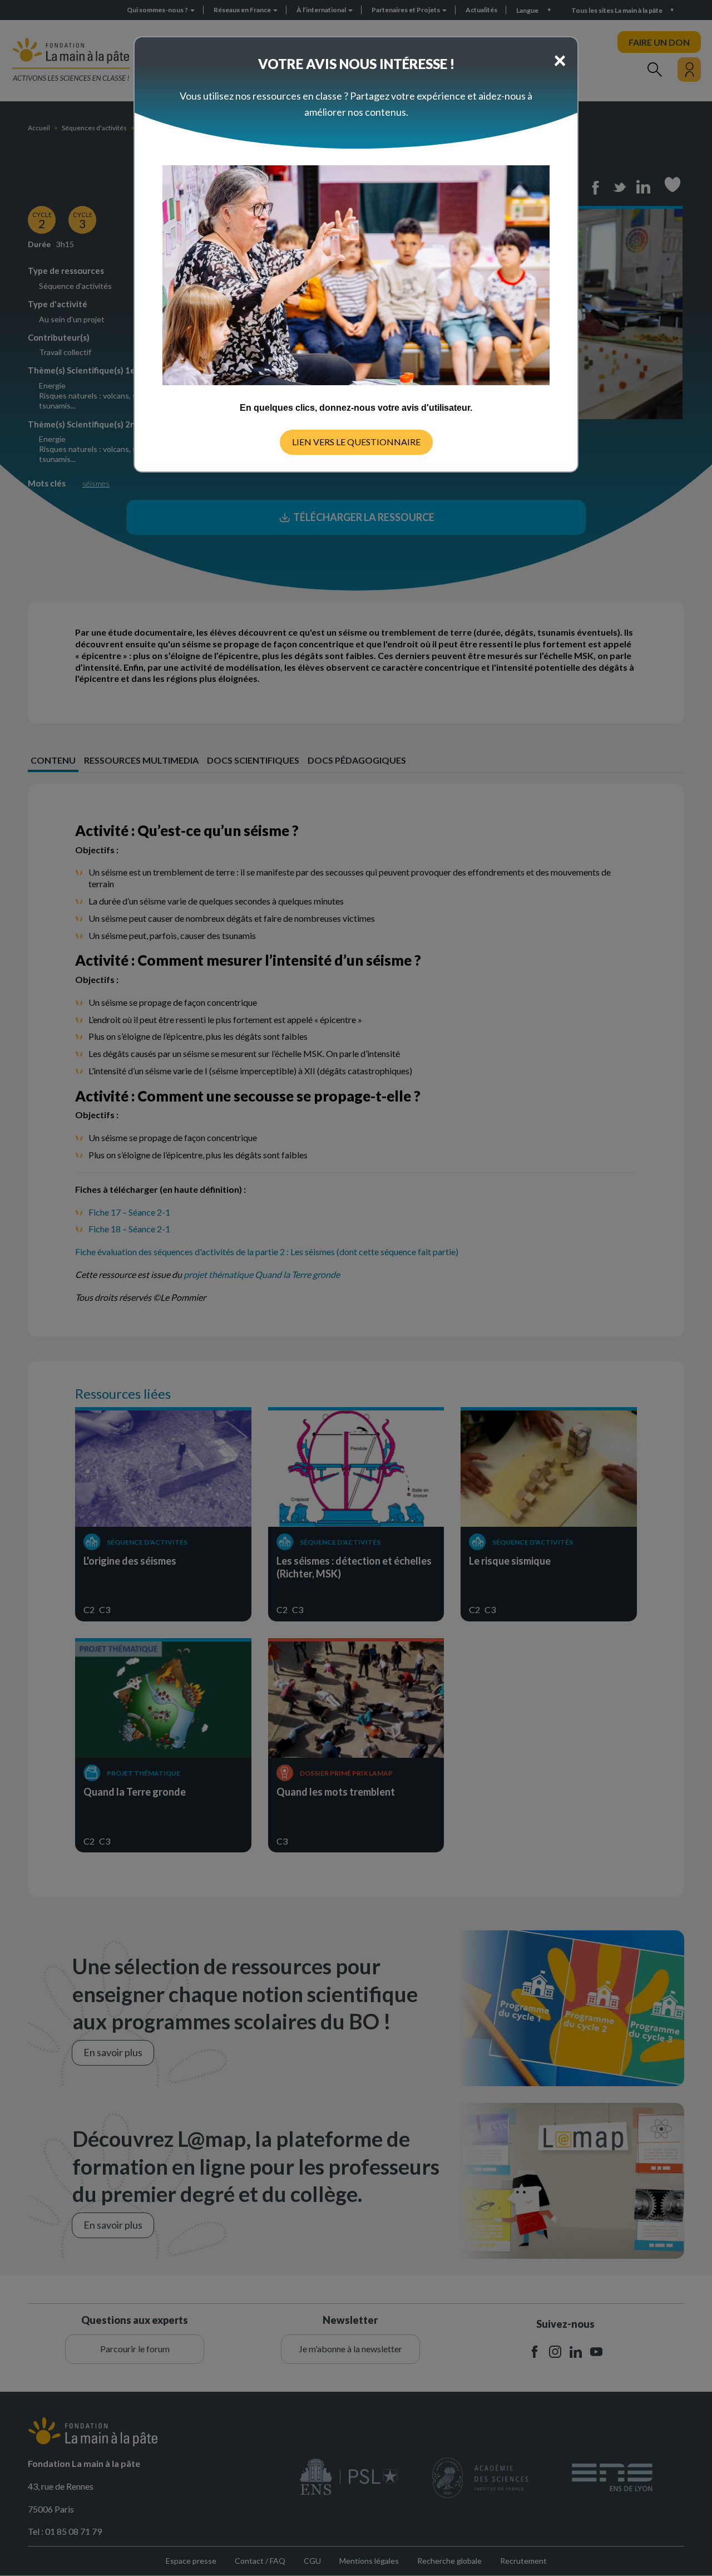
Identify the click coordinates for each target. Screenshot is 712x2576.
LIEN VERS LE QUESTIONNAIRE (356, 442)
